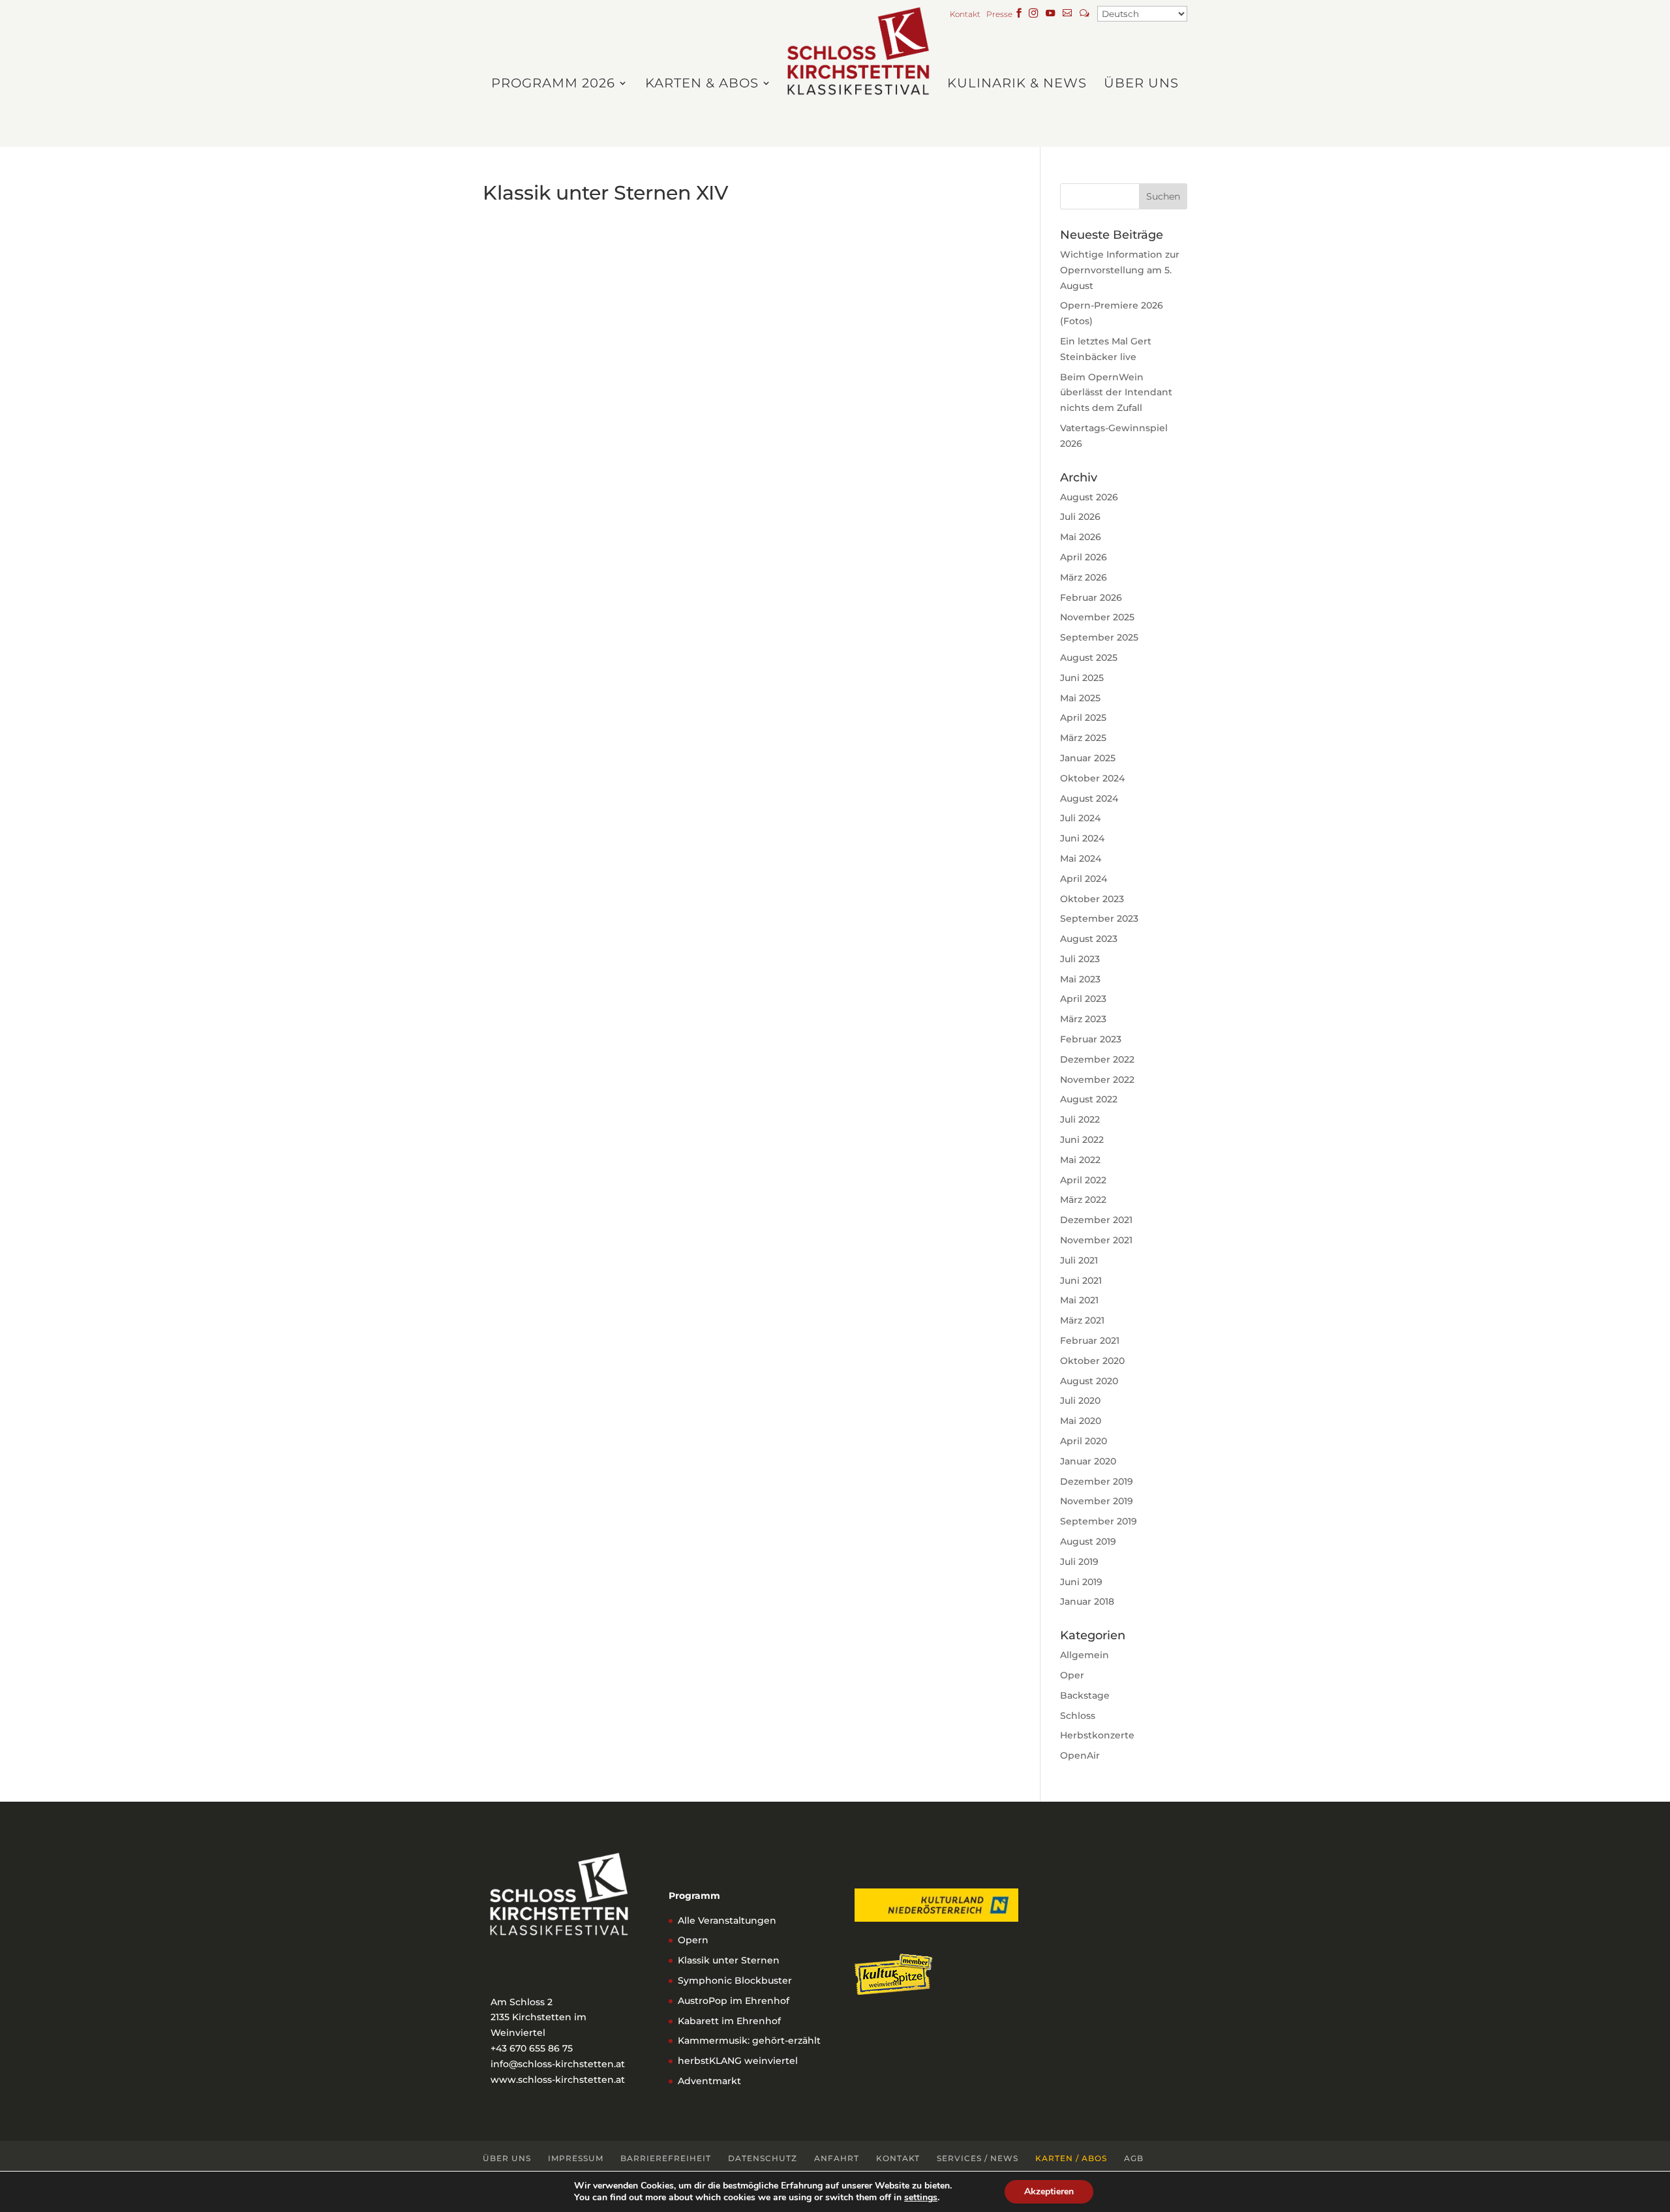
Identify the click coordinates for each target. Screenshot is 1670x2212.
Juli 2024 (1080, 818)
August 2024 (1089, 798)
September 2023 (1099, 918)
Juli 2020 (1080, 1401)
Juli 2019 (1079, 1562)
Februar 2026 (1091, 598)
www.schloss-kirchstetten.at (558, 2080)
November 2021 (1096, 1240)
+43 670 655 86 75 (532, 2048)
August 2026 (1089, 497)
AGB (1134, 2158)
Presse (999, 15)
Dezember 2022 (1097, 1059)
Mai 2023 (1080, 979)
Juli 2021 (1079, 1260)
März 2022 (1083, 1200)
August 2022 (1089, 1099)
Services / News (978, 2158)
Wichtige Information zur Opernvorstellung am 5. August (1120, 270)
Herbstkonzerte (1097, 1735)
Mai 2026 (1081, 537)
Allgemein (1085, 1655)
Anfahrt (837, 2158)
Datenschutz (763, 2158)
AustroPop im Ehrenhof (734, 2001)
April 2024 (1084, 879)
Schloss (1078, 1716)
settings (921, 2198)
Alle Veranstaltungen (727, 1920)
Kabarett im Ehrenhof (729, 2021)
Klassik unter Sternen (729, 1960)
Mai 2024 (1081, 858)
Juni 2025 (1082, 678)
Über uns (1141, 84)
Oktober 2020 (1092, 1361)
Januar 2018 (1087, 1601)
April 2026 (1084, 557)
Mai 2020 (1081, 1421)
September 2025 (1099, 637)
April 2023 (1083, 999)
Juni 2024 (1082, 838)
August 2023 (1089, 939)
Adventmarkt (709, 2081)
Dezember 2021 (1096, 1220)
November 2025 (1097, 617)
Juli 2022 (1080, 1119)
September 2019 (1099, 1521)
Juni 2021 (1081, 1280)
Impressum (576, 2158)
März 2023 (1083, 1019)
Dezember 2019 (1097, 1481)
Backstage (1085, 1695)
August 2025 (1089, 658)
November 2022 (1097, 1080)
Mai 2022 (1080, 1160)
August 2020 (1089, 1381)
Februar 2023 (1091, 1039)
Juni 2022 (1082, 1140)
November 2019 (1097, 1501)
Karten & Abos (702, 84)
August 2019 (1088, 1541)
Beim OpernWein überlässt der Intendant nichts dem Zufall (1116, 393)
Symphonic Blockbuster (735, 1980)
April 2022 (1083, 1180)
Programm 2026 (553, 84)
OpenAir (1080, 1755)
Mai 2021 (1079, 1300)
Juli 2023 (1080, 959)
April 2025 (1083, 718)
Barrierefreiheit (666, 2158)
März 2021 (1082, 1320)
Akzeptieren (1049, 2191)
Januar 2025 (1088, 758)
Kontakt (967, 15)
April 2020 (1084, 1441)
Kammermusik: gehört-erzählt (749, 2040)
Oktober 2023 (1092, 899)
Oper (1072, 1675)
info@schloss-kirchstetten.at (558, 2064)
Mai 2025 (1080, 698)
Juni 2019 (1081, 1582)
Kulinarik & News (1017, 84)
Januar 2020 (1088, 1461)
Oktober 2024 (1092, 778)
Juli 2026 (1080, 517)
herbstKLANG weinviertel (738, 2061)
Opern (693, 1940)
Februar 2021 (1090, 1341)
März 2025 (1083, 738)
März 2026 (1084, 577)
